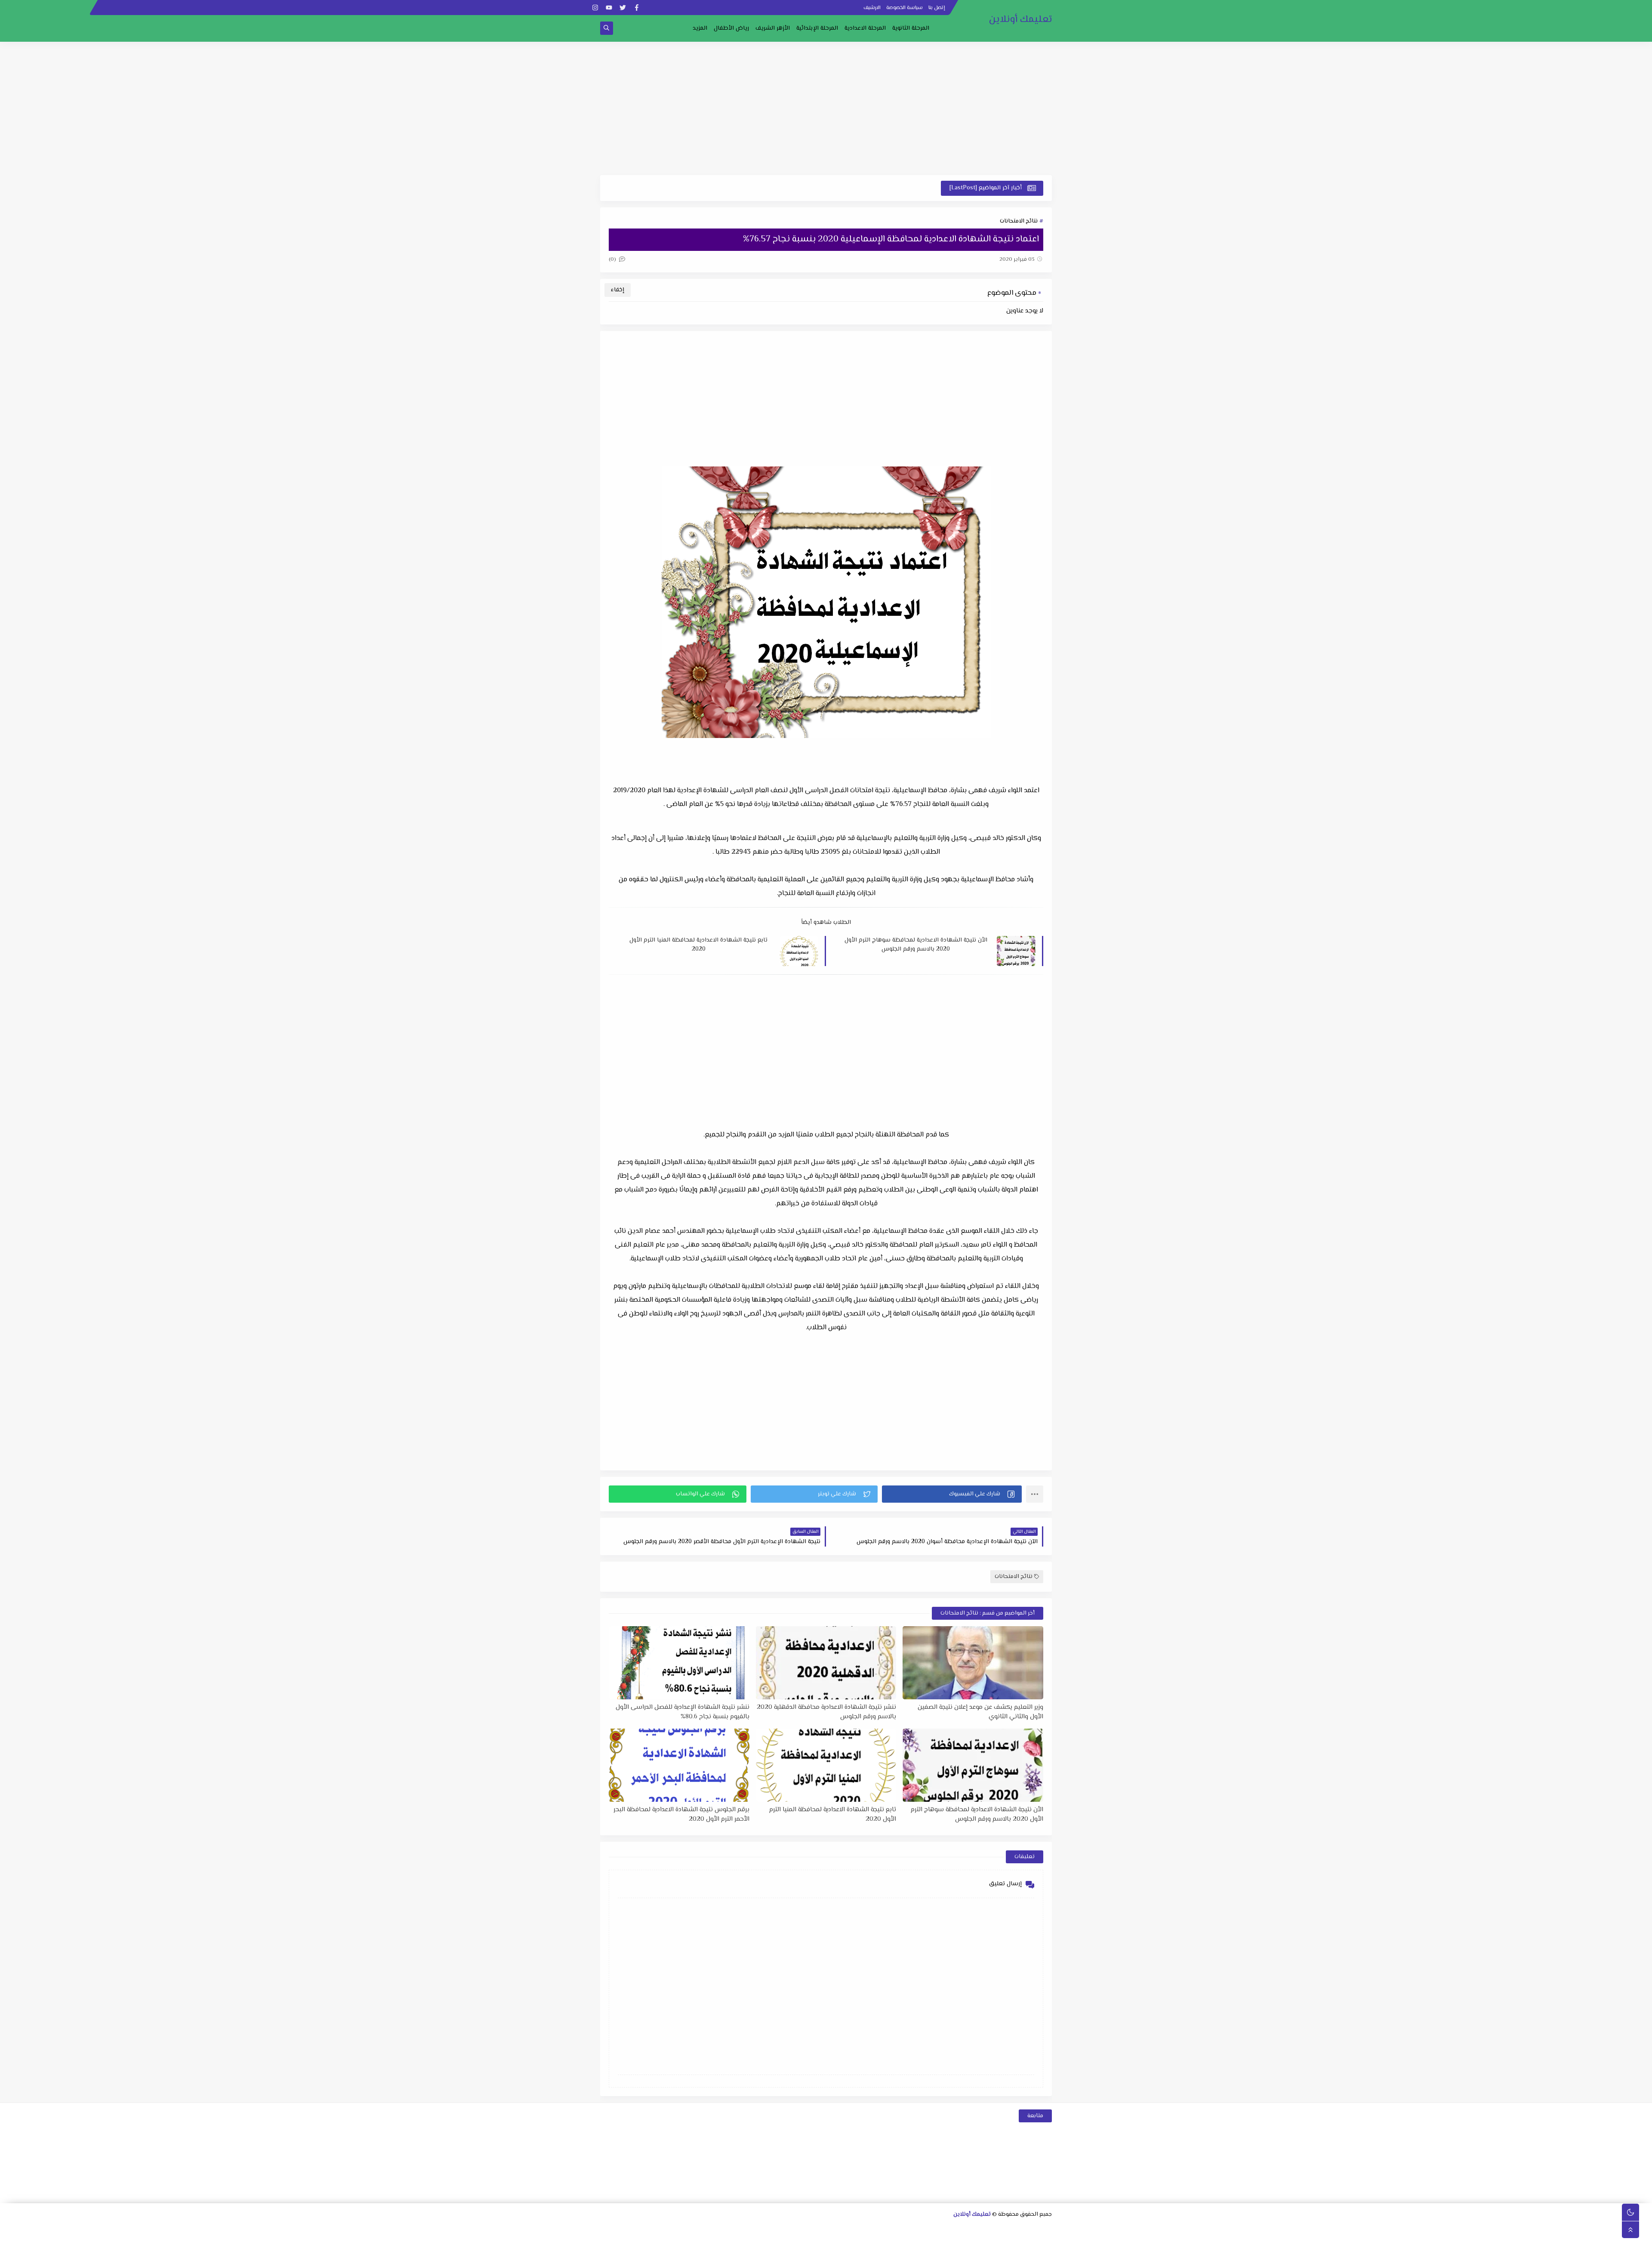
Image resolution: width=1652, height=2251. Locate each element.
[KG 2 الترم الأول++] (852, 2241)
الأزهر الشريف (773, 28)
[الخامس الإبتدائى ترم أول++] (1031, 2241)
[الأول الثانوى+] (1032, 2229)
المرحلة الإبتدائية (817, 28)
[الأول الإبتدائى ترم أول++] (757, 2229)
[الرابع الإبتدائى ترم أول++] (633, 2229)
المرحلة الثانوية (911, 28)
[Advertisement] (826, 108)
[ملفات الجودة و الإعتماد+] (784, 2241)
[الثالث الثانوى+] (950, 2229)
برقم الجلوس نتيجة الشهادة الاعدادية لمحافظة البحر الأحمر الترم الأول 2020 (681, 1814)
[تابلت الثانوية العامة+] (797, 2241)
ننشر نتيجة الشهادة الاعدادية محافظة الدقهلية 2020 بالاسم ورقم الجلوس (826, 1712)
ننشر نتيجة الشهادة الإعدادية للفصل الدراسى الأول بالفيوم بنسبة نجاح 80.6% (683, 1712)
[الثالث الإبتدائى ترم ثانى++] (661, 2229)
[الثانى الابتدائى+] (729, 2229)
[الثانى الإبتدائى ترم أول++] (716, 2229)
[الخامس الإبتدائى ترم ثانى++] (1018, 2241)
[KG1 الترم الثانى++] (880, 2241)
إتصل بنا (937, 8)
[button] (952, 1494)
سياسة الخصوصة (905, 8)
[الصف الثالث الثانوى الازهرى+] (949, 2241)
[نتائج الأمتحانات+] (729, 2241)
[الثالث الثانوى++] (936, 2229)
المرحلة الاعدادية (865, 28)
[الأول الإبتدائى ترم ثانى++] (743, 2229)
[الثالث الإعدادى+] (826, 2229)
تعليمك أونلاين (1020, 20)
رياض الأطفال (731, 28)
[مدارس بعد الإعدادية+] (742, 2241)
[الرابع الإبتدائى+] (647, 2229)
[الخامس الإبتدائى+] (1045, 2241)
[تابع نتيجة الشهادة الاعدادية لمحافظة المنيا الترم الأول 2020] (826, 1765)
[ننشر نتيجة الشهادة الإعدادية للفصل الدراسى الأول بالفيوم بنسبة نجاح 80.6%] (679, 1663)
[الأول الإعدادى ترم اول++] (895, 2229)
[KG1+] (908, 2241)
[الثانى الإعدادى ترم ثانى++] (840, 2229)
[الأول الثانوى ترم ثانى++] (1005, 2229)
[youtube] (609, 8)
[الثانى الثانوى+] (991, 2229)
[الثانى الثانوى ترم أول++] (977, 2229)
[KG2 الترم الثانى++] (839, 2241)
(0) (613, 259)
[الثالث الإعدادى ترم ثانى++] (798, 2229)
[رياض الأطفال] (921, 2241)
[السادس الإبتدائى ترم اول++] (990, 2241)
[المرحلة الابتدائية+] (935, 2241)
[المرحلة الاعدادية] (922, 2229)
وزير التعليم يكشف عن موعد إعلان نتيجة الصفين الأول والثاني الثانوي (980, 1712)
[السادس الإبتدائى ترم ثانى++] (976, 2241)
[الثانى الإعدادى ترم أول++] (853, 2229)
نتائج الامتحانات (1019, 221)
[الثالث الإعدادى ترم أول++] (812, 2229)
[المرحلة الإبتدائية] (784, 2229)
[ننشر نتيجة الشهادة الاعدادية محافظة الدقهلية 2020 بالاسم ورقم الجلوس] (826, 1663)
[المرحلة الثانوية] (1046, 2229)
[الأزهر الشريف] (963, 2241)
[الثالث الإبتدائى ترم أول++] (674, 2229)
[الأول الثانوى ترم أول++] (1019, 2229)
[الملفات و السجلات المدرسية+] (756, 2241)
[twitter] (623, 8)
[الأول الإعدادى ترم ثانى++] (881, 2229)
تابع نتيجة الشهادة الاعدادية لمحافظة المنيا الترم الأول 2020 (698, 945)
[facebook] (636, 8)
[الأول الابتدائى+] (771, 2229)
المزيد (700, 28)
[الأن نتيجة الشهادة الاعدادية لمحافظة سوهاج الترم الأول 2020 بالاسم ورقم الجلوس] (973, 1765)
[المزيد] (825, 2241)
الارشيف (872, 8)
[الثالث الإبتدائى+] (688, 2229)
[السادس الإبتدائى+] (1004, 2241)
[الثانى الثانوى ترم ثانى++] (963, 2229)
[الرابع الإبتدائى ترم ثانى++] (619, 2229)
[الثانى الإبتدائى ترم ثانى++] (702, 2229)
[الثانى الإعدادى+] (867, 2229)
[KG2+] (866, 2241)
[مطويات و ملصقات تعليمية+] (770, 2241)
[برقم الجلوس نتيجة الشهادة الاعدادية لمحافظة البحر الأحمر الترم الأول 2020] (679, 1765)
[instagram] (595, 8)
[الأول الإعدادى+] (908, 2229)
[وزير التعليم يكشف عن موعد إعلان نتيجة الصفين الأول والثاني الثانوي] (973, 1663)
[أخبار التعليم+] (811, 2241)
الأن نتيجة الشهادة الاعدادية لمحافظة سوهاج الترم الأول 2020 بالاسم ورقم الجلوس (916, 945)
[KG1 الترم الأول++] (894, 2241)
